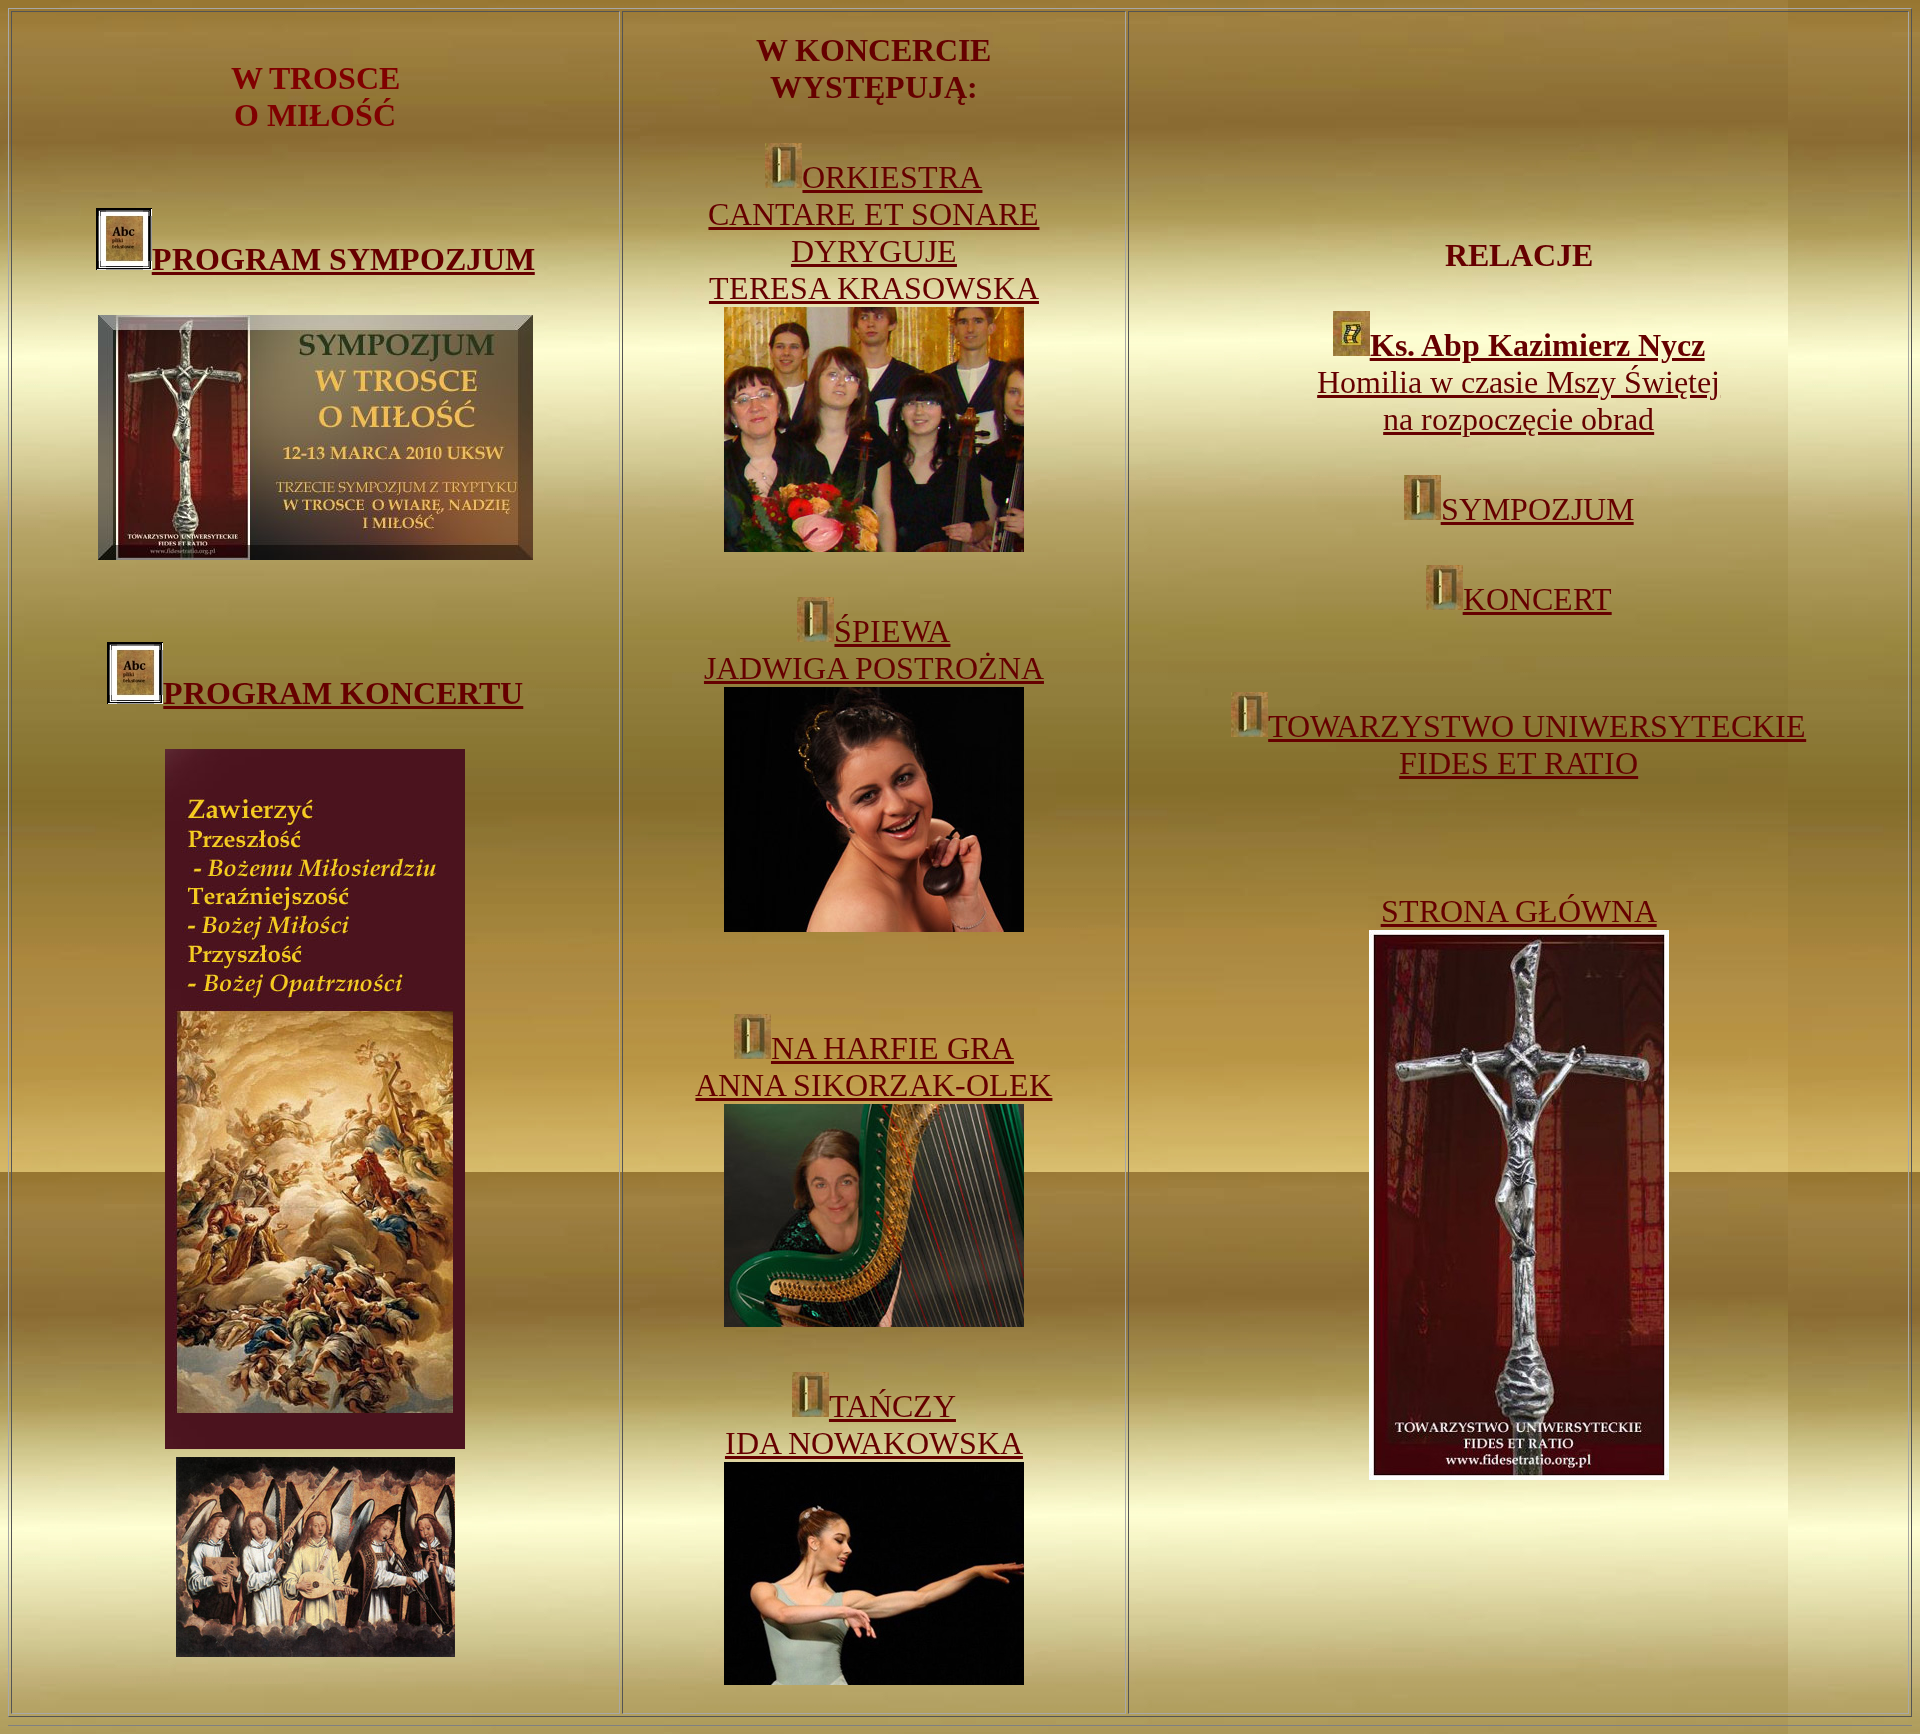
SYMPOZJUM (1537, 509)
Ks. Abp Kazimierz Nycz (1537, 345)
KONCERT (1537, 599)
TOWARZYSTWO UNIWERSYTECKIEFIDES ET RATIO (1537, 744)
